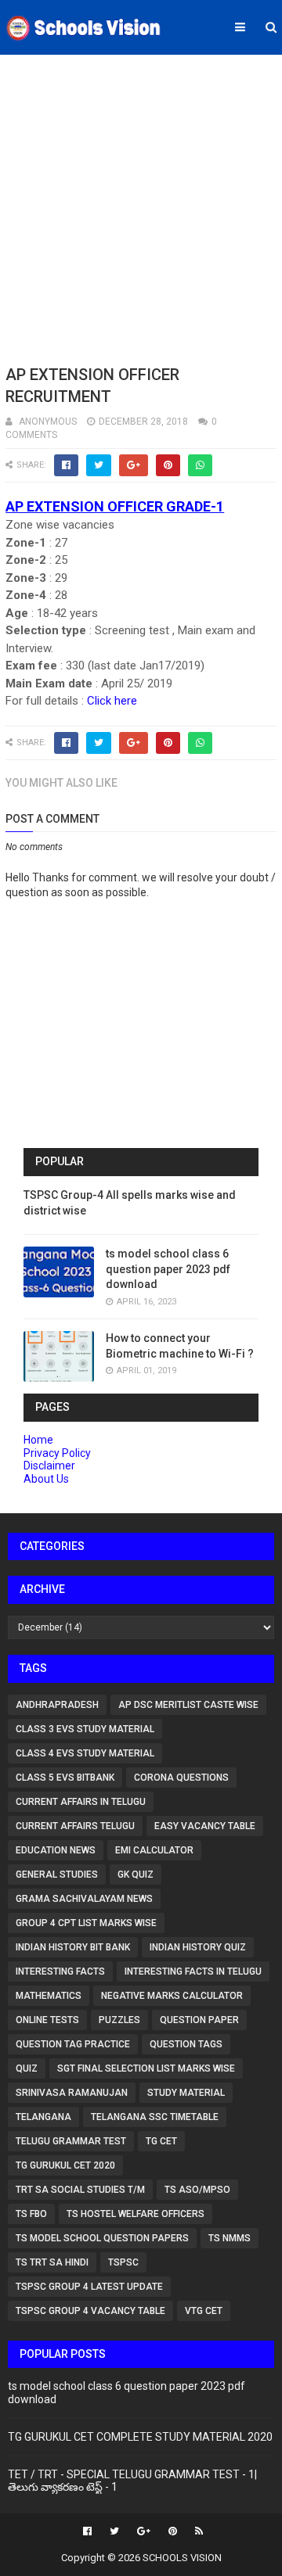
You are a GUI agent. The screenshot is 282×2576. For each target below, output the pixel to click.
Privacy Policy (57, 1453)
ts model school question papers (102, 2238)
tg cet (161, 2141)
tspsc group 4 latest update (89, 2287)
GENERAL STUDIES (57, 1875)
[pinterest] (173, 2531)
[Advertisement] (141, 207)
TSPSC (123, 2262)
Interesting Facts (60, 1971)
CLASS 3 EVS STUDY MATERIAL (85, 1729)
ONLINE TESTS (47, 2020)
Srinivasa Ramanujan (72, 2093)
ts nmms (230, 2238)
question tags (186, 2044)
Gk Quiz (136, 1875)
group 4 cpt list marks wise (86, 1923)
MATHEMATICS (49, 1996)
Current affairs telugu (75, 1826)
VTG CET (204, 2311)
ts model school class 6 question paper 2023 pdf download (168, 1269)
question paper (199, 2020)
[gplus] (144, 2531)
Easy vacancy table (205, 1826)
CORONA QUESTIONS (181, 1778)
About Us (46, 1479)
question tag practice (73, 2044)
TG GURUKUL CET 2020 (65, 2165)
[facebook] (87, 2531)
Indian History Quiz (198, 1947)
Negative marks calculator (172, 1996)
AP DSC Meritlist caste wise (188, 1705)
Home (38, 1440)
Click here (112, 701)
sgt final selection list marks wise (146, 2068)
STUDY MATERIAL (186, 2093)
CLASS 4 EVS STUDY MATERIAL (85, 1753)
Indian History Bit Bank (73, 1947)
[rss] (197, 2531)
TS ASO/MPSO (197, 2190)
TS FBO (31, 2214)
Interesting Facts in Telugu (193, 1971)
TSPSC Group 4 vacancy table (90, 2311)
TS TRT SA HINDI (52, 2262)
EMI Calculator (154, 1850)
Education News (56, 1850)
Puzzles (119, 2020)
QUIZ (27, 2068)
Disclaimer (49, 1466)
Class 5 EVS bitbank (65, 1778)
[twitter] (114, 2531)
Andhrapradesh (57, 1705)
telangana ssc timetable (155, 2117)
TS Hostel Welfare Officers (136, 2214)
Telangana (43, 2117)
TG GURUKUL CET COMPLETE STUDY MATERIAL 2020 (140, 2437)
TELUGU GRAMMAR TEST (71, 2141)
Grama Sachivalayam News (84, 1899)
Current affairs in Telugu (81, 1802)
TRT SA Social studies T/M (80, 2190)
